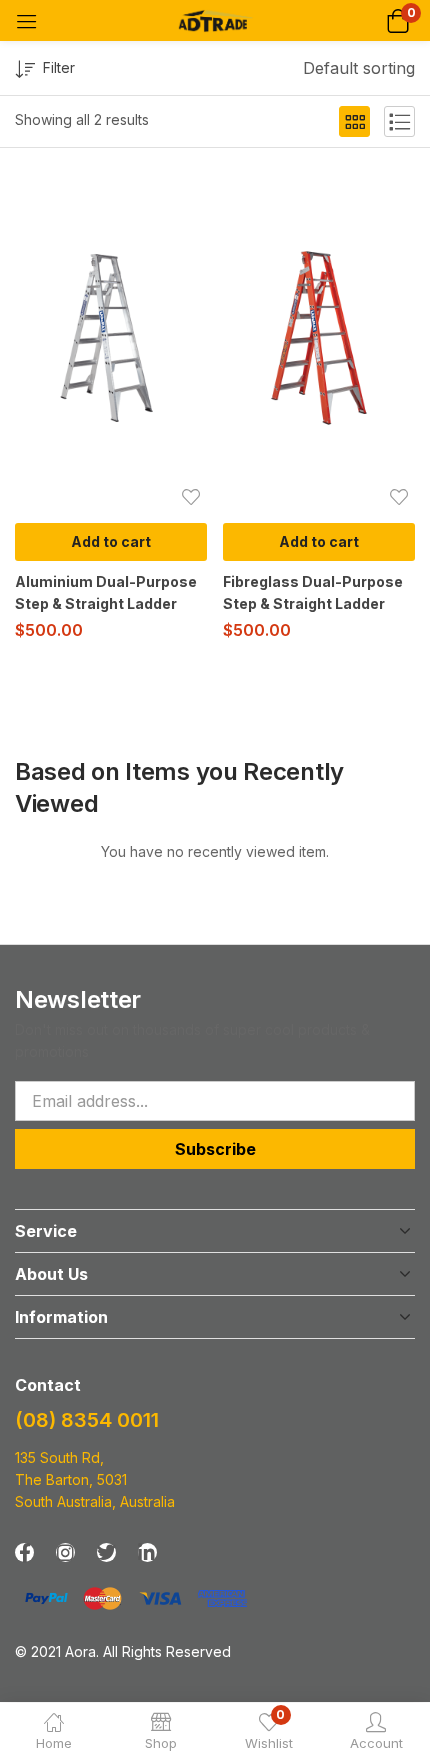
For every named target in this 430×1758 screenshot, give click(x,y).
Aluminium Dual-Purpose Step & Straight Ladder (106, 592)
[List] (399, 121)
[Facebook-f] (24, 1552)
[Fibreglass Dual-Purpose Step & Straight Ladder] (319, 338)
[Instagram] (65, 1552)
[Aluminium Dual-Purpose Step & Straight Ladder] (111, 338)
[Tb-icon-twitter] (106, 1552)
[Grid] (354, 121)
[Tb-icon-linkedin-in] (147, 1552)
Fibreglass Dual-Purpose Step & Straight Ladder (313, 592)
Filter (59, 67)
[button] (397, 20)
